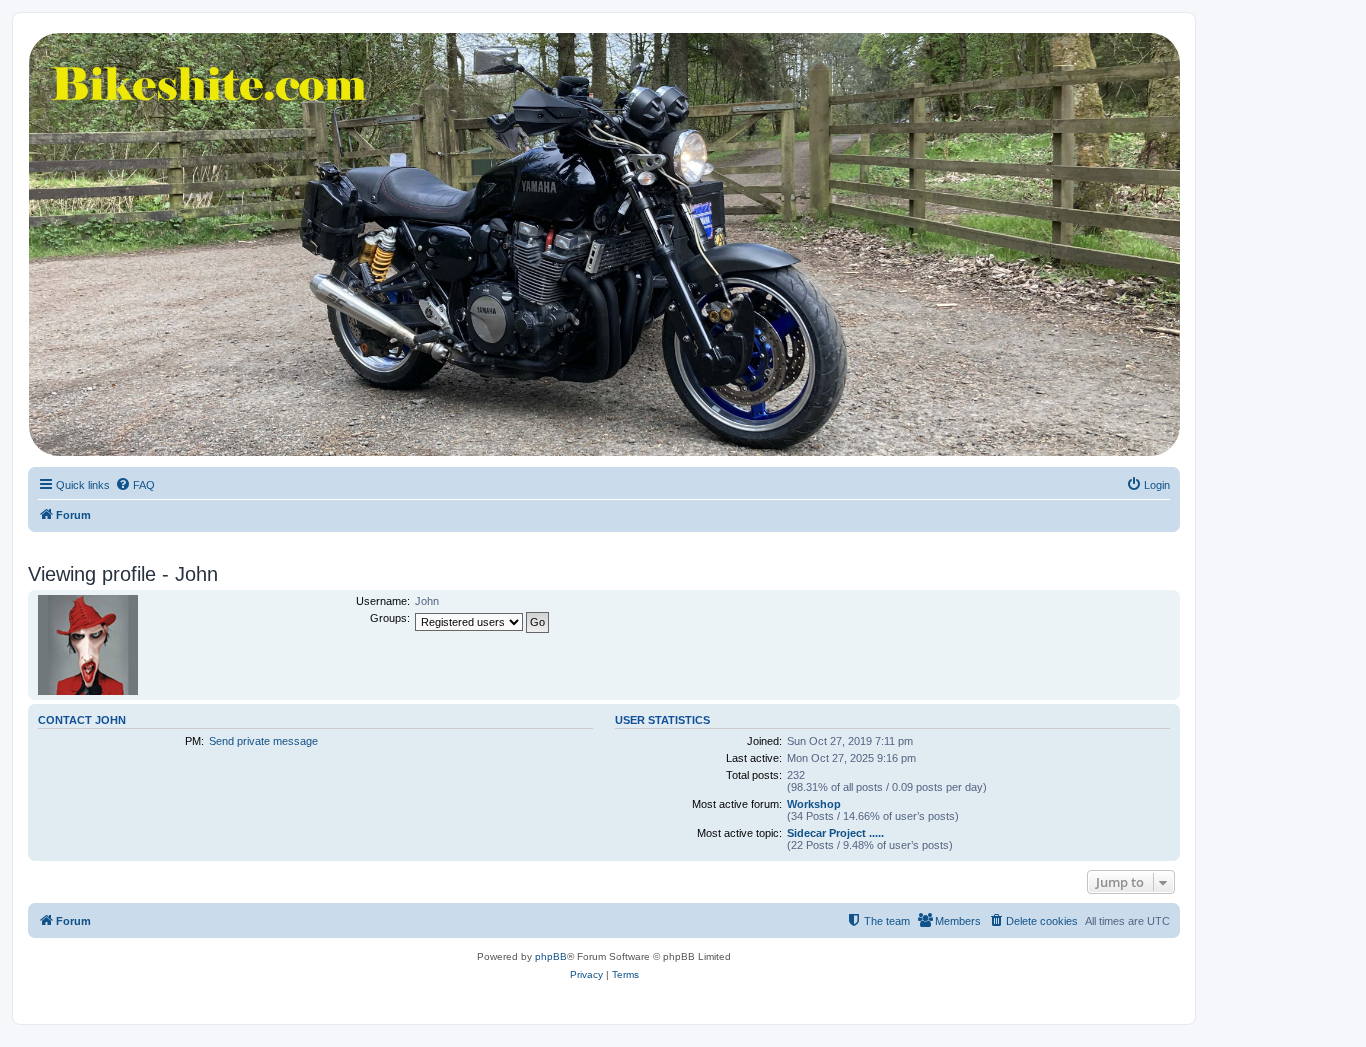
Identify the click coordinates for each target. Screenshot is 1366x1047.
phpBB (551, 956)
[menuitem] (135, 485)
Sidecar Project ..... (835, 833)
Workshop (814, 804)
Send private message (263, 741)
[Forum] (603, 244)
